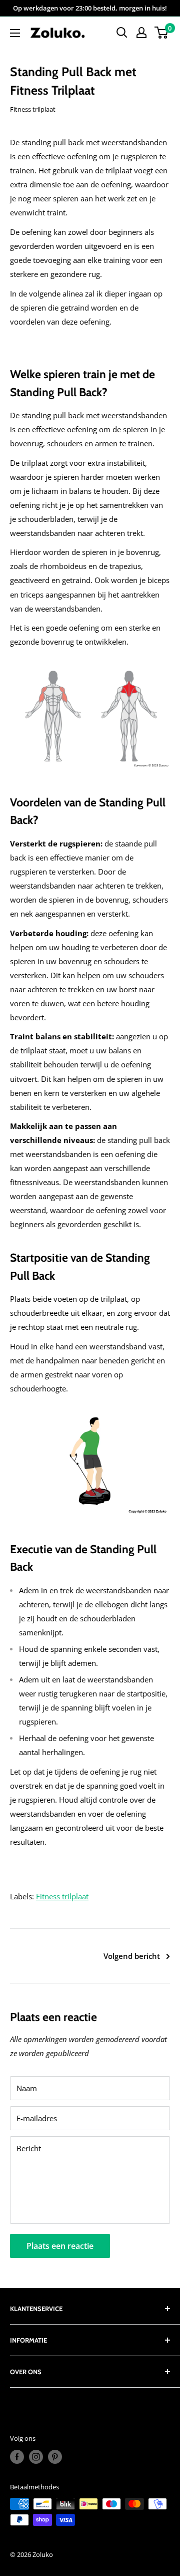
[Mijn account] (141, 33)
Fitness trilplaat (33, 109)
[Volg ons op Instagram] (36, 2457)
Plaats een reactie (60, 2246)
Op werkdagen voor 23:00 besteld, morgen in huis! (90, 8)
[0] (162, 33)
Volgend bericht (132, 1956)
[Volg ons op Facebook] (17, 2457)
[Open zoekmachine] (122, 33)
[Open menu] (15, 33)
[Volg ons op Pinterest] (55, 2457)
